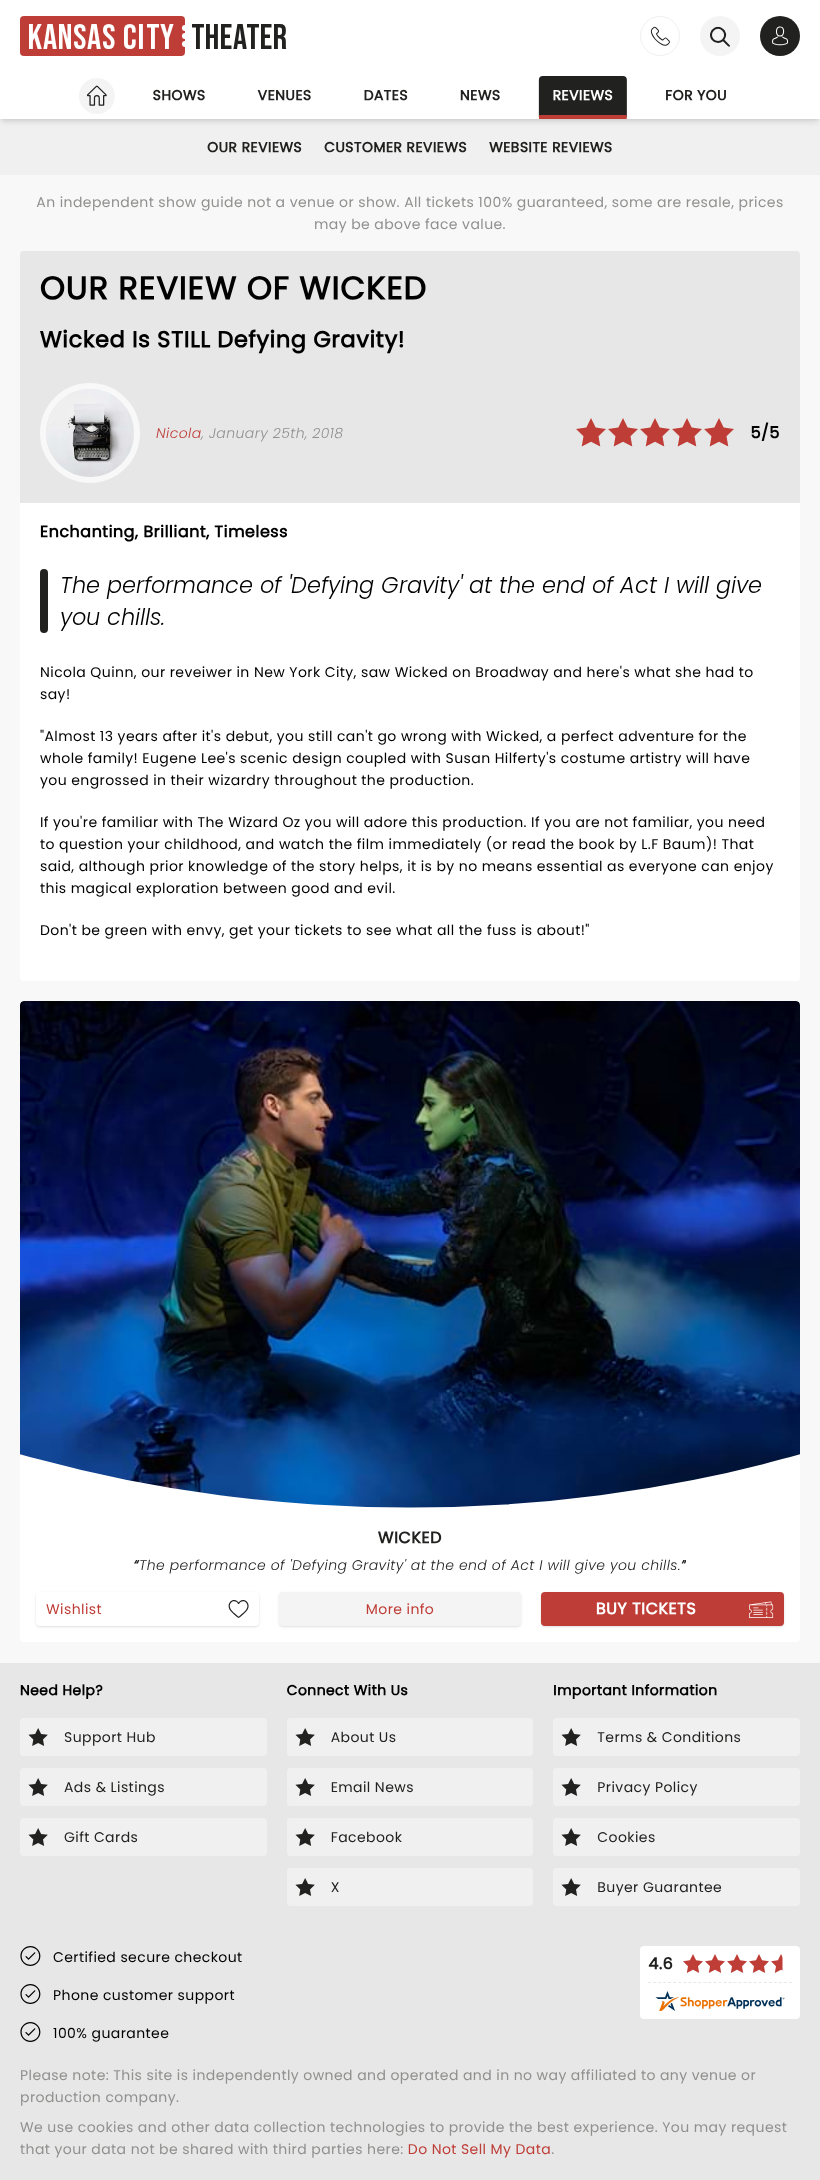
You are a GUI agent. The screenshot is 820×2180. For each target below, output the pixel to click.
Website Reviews (551, 147)
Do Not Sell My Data (479, 2149)
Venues (285, 95)
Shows (179, 95)
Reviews (583, 95)
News (480, 95)
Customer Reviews (395, 147)
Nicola (179, 433)
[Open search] (720, 36)
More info (400, 1609)
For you (696, 95)
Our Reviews (254, 147)
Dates (386, 95)
